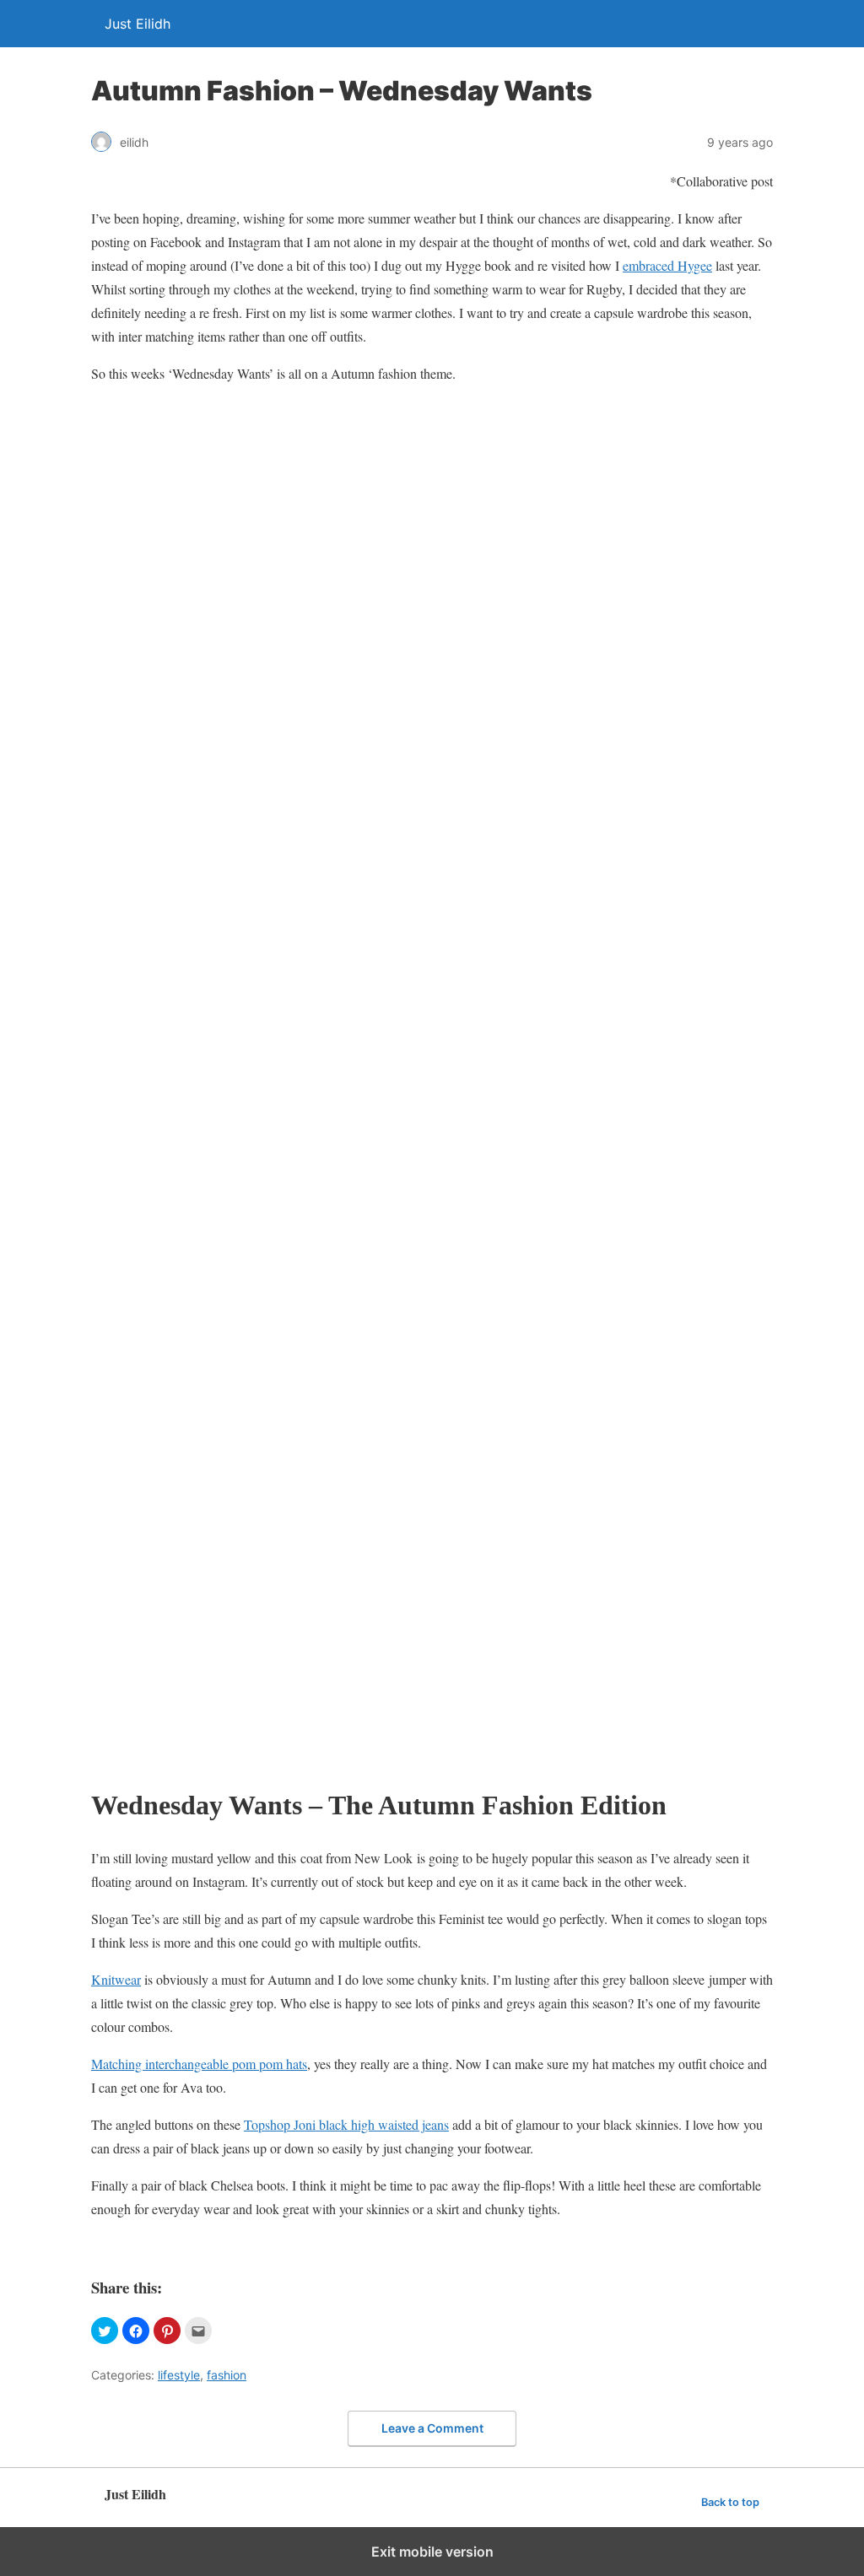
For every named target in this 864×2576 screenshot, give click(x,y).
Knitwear (116, 1979)
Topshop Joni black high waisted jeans (346, 2124)
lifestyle (179, 2375)
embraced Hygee (667, 265)
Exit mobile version (432, 2552)
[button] (105, 2331)
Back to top (730, 2502)
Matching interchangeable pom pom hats (199, 2064)
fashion (227, 2375)
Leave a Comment (432, 2428)
